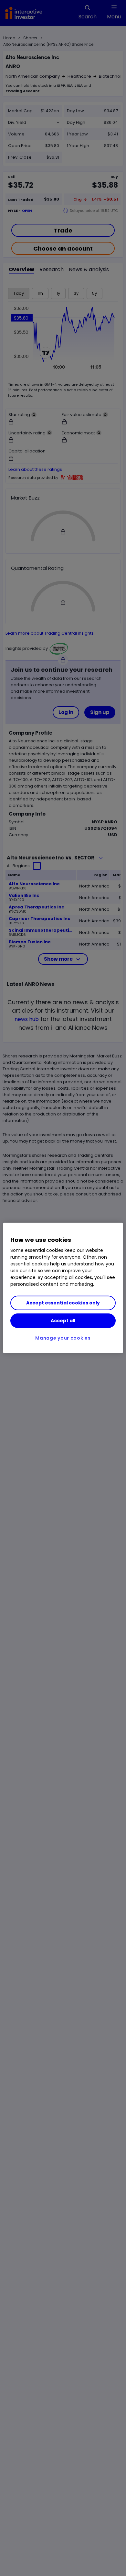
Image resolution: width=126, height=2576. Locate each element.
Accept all (63, 1321)
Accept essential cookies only (63, 1303)
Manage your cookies (63, 1338)
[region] (63, 1288)
